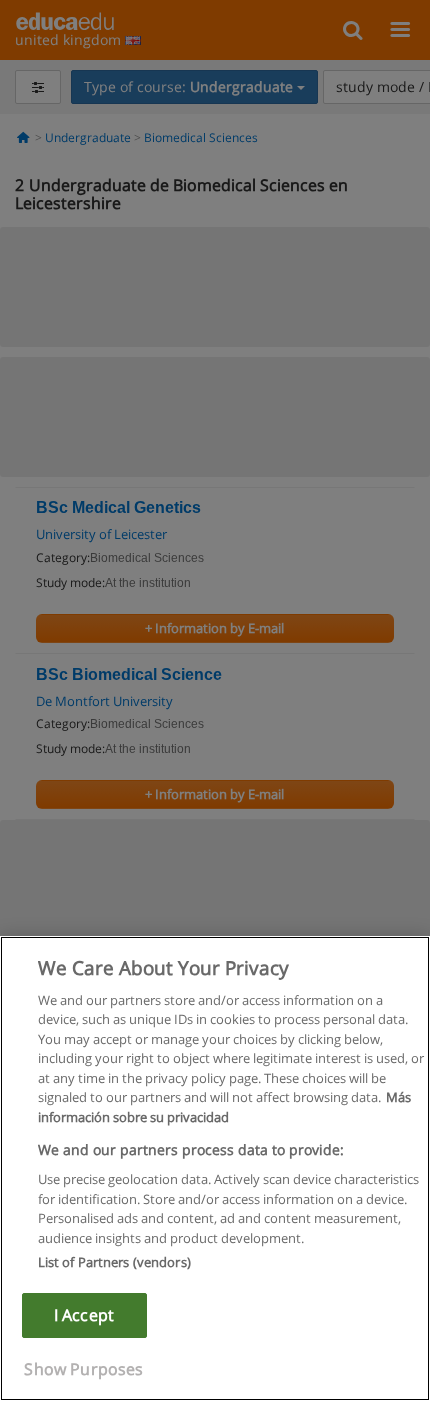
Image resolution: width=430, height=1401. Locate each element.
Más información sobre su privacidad (224, 1107)
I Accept (84, 1315)
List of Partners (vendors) (114, 1262)
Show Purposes (83, 1369)
